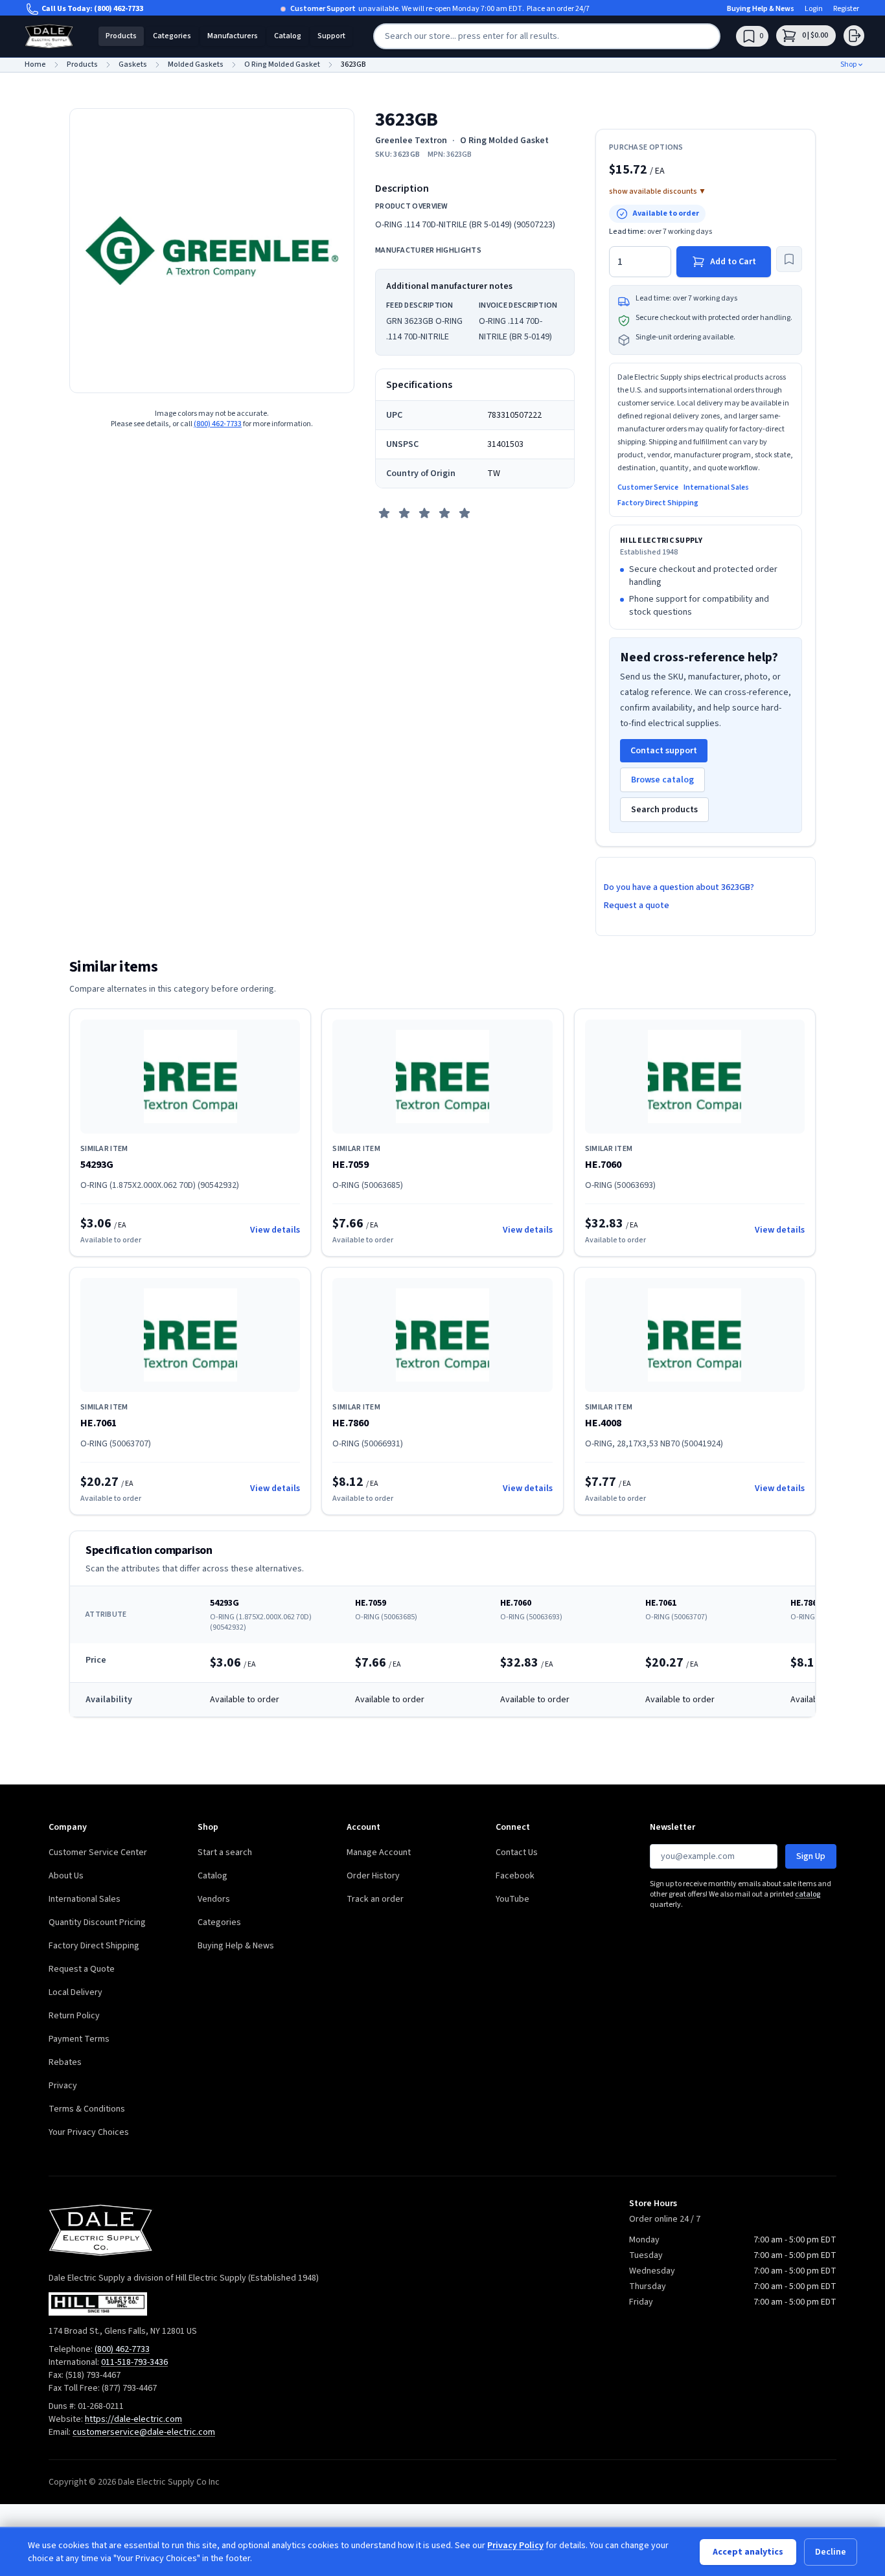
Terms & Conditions (87, 2109)
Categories (172, 36)
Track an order (375, 1899)
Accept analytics (748, 2552)
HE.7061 (98, 1423)
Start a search (225, 1852)
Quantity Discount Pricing (97, 1922)
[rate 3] (424, 513)
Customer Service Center (98, 1852)
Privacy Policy (515, 2546)
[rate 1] (384, 513)
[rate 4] (444, 513)
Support (331, 36)
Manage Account (379, 1852)
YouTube (512, 1899)
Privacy (63, 2086)
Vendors (214, 1899)
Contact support (664, 751)
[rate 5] (465, 513)
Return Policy (74, 2016)
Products (121, 36)
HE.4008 (603, 1423)
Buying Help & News (761, 9)
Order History (373, 1876)
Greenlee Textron (411, 141)
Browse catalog (662, 780)
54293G (97, 1165)
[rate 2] (404, 513)
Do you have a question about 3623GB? (679, 887)
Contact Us (517, 1852)
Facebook (515, 1876)
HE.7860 (351, 1423)
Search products (664, 810)
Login (814, 9)
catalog (808, 1894)
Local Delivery (75, 1992)
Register (846, 9)
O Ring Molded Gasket (504, 141)
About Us (66, 1876)
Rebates (65, 2062)
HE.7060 (603, 1165)
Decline (831, 2552)
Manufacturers (233, 36)
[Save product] (789, 259)
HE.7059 (351, 1165)
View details (275, 1230)
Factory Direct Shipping (658, 503)
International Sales (716, 488)
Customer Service (648, 488)
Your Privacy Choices (89, 2132)
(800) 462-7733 (119, 9)
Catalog (288, 36)
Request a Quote (82, 1969)
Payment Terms (79, 2039)
